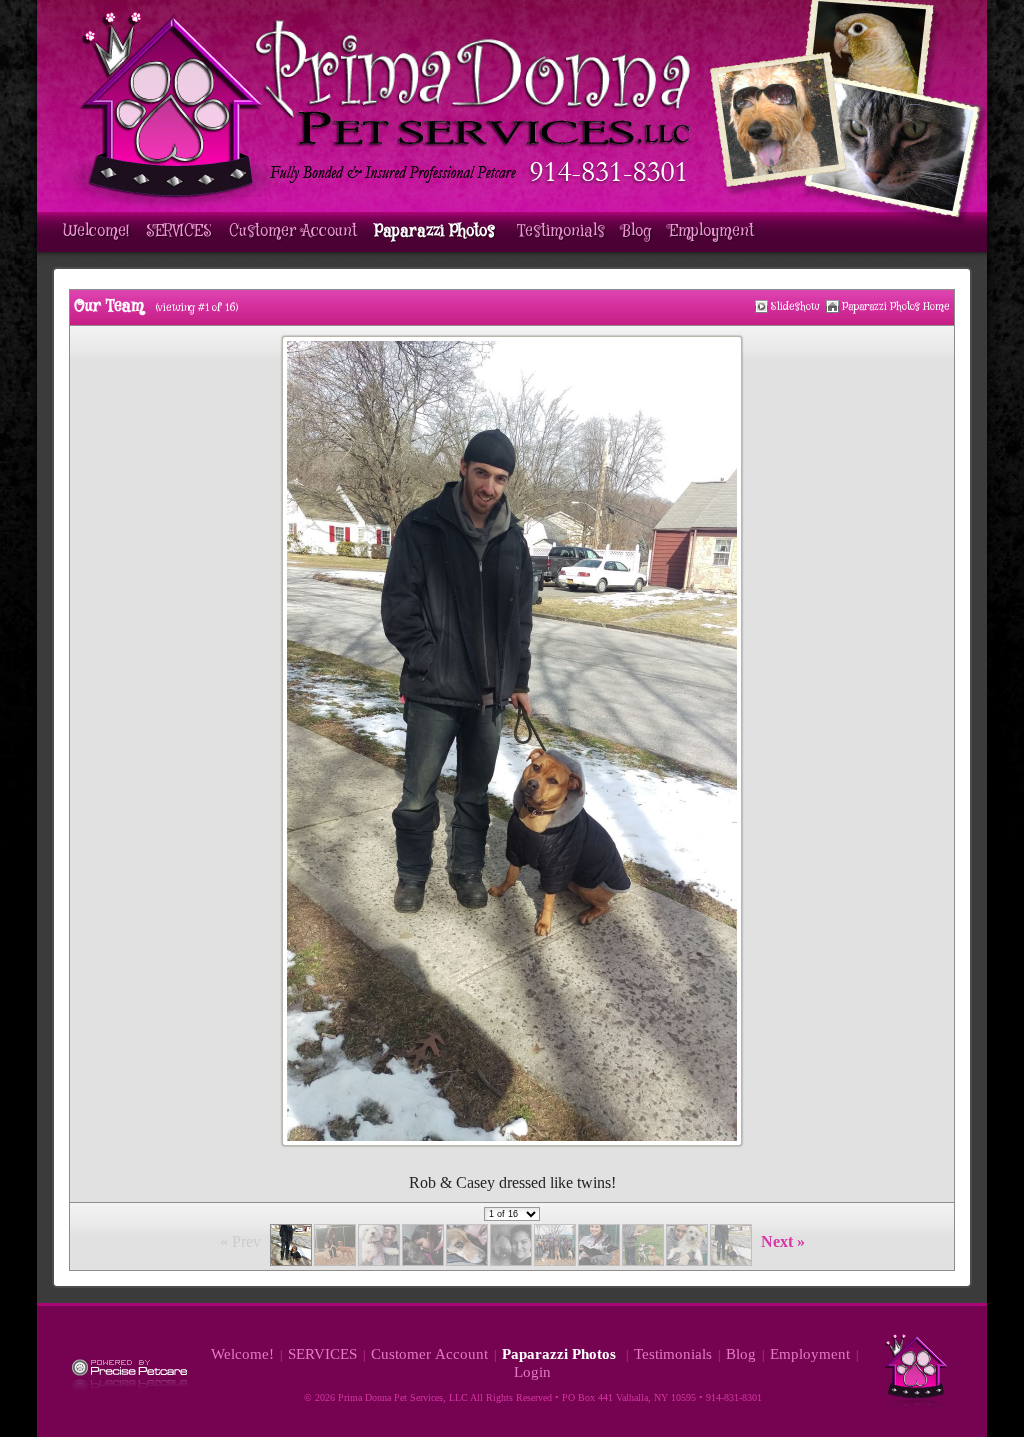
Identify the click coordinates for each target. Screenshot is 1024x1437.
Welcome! (96, 231)
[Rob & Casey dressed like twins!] (761, 306)
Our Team (109, 306)
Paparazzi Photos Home (896, 306)
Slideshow (795, 306)
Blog (637, 231)
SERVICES (179, 231)
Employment (711, 231)
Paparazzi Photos (437, 231)
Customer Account (293, 231)
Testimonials (561, 231)
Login (532, 1372)
